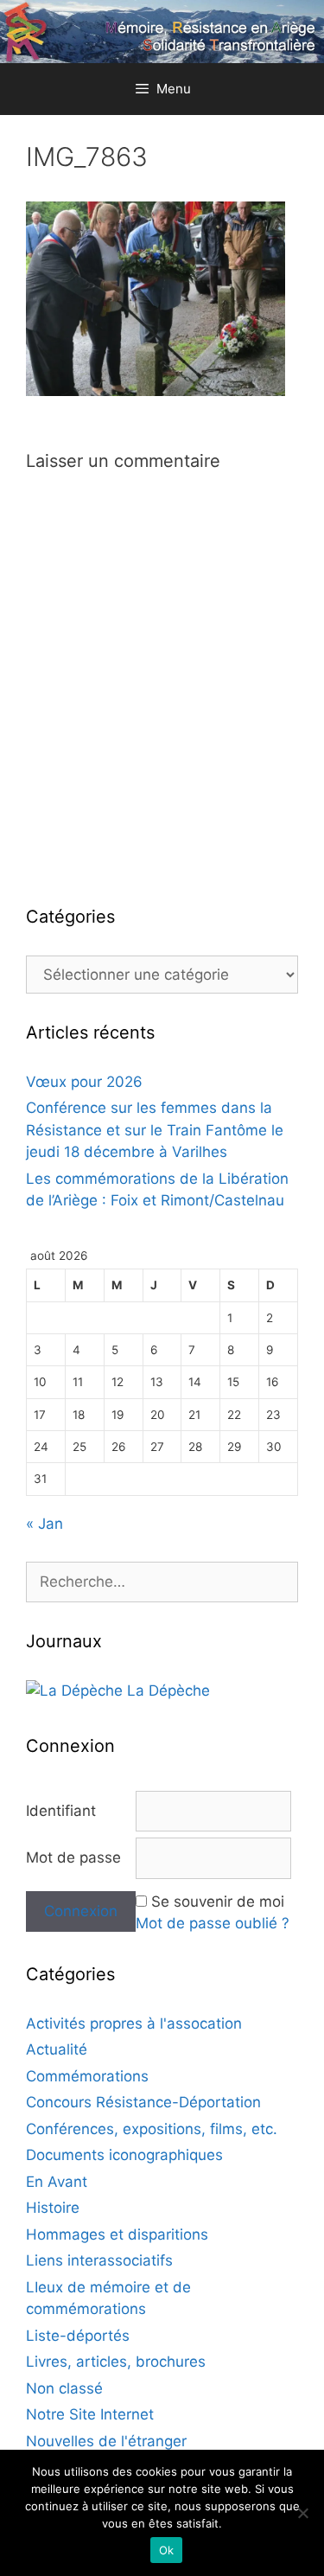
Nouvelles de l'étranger (106, 2441)
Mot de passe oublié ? (213, 1923)
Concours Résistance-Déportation (143, 2102)
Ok (167, 2550)
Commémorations (87, 2076)
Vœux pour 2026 (84, 1082)
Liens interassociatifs (99, 2260)
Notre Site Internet (90, 2414)
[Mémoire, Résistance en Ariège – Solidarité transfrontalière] (162, 30)
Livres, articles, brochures (116, 2362)
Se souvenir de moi (218, 1902)
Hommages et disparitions (117, 2234)
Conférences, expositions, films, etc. (152, 2129)
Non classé (64, 2388)
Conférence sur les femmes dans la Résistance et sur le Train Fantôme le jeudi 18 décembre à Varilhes (155, 1130)
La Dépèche (166, 1691)
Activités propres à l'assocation (134, 2023)
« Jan (44, 1524)
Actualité (57, 2049)
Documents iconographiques (124, 2155)
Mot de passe (73, 1857)
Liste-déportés (78, 2336)
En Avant (57, 2182)
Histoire (53, 2208)
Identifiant (61, 1811)
